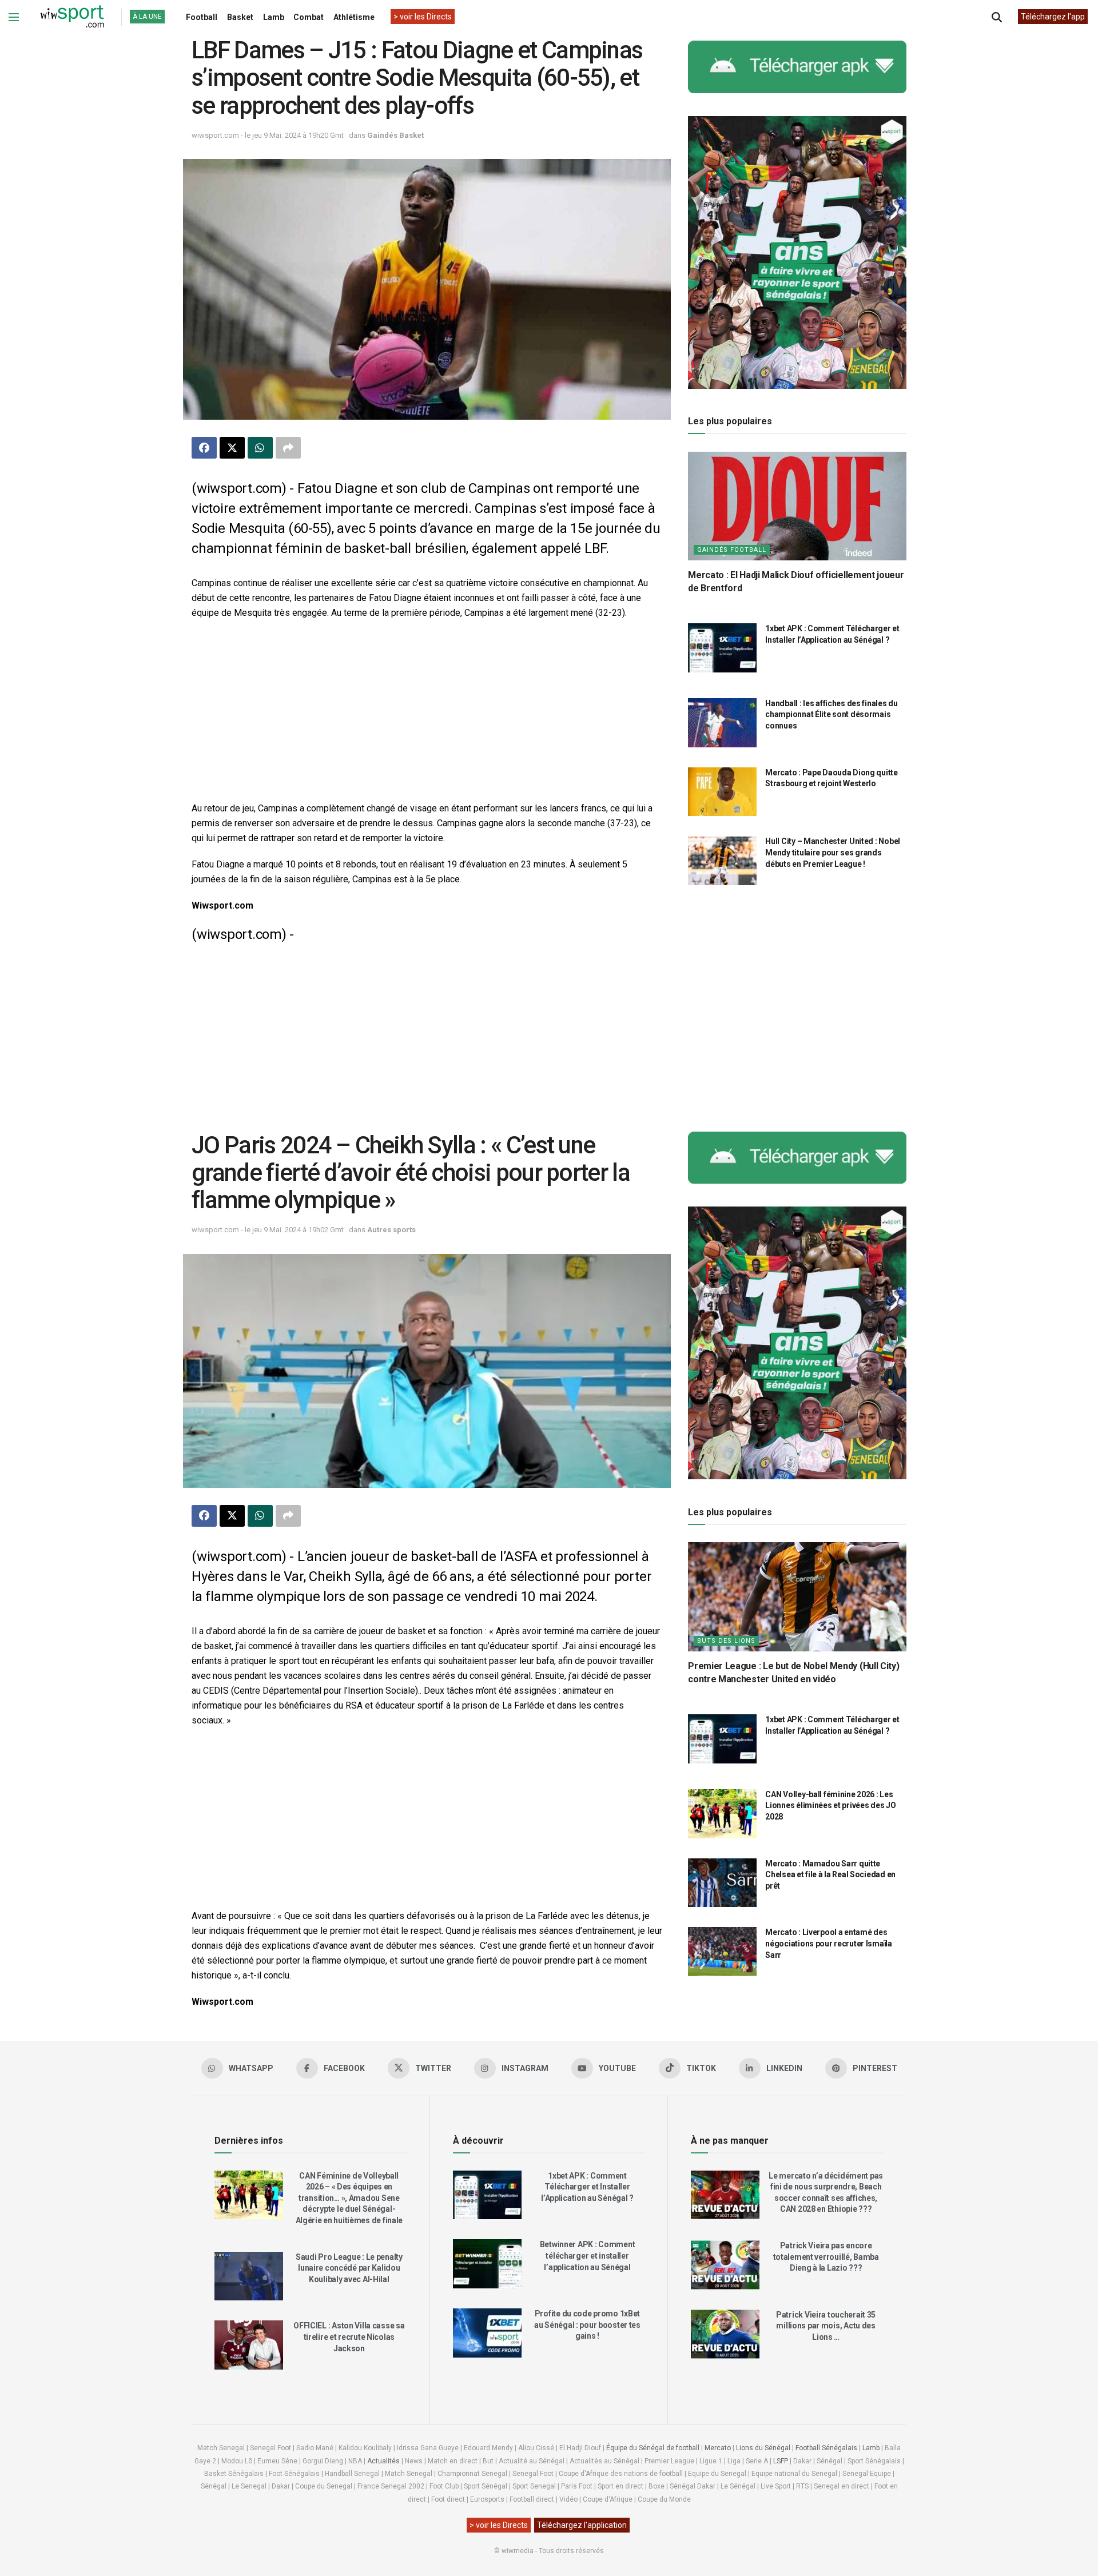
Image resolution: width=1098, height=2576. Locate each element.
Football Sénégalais (826, 2448)
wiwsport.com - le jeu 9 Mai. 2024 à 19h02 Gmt (268, 1230)
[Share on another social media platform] (288, 448)
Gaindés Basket (395, 135)
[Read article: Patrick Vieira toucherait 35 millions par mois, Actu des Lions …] (725, 2334)
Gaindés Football (732, 550)
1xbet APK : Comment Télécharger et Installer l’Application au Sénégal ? (587, 2187)
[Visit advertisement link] (797, 67)
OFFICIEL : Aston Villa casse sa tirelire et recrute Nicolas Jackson (349, 2337)
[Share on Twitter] (232, 448)
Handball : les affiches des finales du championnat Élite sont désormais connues (831, 714)
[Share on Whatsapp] (260, 448)
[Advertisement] (427, 712)
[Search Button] (997, 17)
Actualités (383, 2461)
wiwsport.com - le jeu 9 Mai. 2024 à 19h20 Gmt (268, 135)
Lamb (274, 17)
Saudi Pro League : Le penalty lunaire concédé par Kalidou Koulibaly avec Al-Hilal (349, 2268)
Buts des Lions (726, 1641)
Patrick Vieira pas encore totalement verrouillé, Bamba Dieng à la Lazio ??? (826, 2257)
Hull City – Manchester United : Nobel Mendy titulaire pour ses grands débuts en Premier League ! (833, 853)
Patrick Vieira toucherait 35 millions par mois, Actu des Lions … (826, 2326)
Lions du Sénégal (763, 2448)
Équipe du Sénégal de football (653, 2448)
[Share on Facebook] (204, 448)
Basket (240, 17)
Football (202, 17)
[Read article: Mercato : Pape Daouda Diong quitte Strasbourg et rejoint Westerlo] (722, 792)
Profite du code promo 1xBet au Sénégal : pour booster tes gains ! (587, 2325)
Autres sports (391, 1230)
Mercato (718, 2448)
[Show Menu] (14, 17)
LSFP (781, 2461)
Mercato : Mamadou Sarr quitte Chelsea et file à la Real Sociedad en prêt (830, 1875)
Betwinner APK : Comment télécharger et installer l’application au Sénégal (588, 2256)
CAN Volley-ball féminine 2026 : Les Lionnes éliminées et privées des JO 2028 (830, 1805)
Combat (309, 17)
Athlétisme (354, 17)
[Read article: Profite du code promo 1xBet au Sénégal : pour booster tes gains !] (487, 2333)
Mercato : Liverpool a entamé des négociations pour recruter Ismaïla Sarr (828, 1943)
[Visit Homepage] (72, 17)
